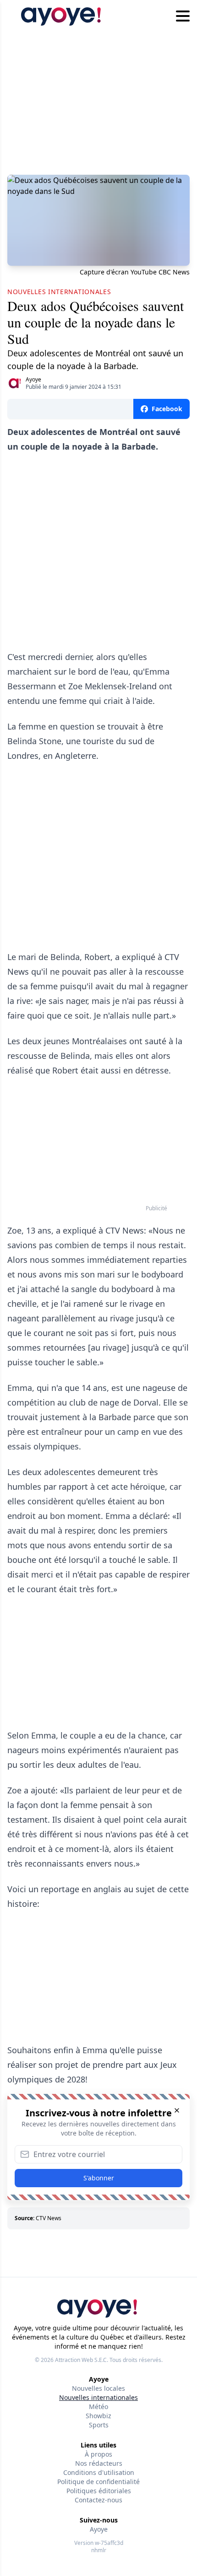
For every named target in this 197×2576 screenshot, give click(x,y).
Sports (99, 2425)
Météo (98, 2407)
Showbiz (98, 2416)
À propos (98, 2454)
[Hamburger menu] (183, 16)
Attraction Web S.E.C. (82, 2360)
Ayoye (33, 379)
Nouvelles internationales (98, 2397)
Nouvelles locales (98, 2388)
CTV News (49, 2218)
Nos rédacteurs (99, 2463)
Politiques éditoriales (99, 2491)
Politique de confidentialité (98, 2482)
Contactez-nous (98, 2500)
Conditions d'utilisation (99, 2472)
